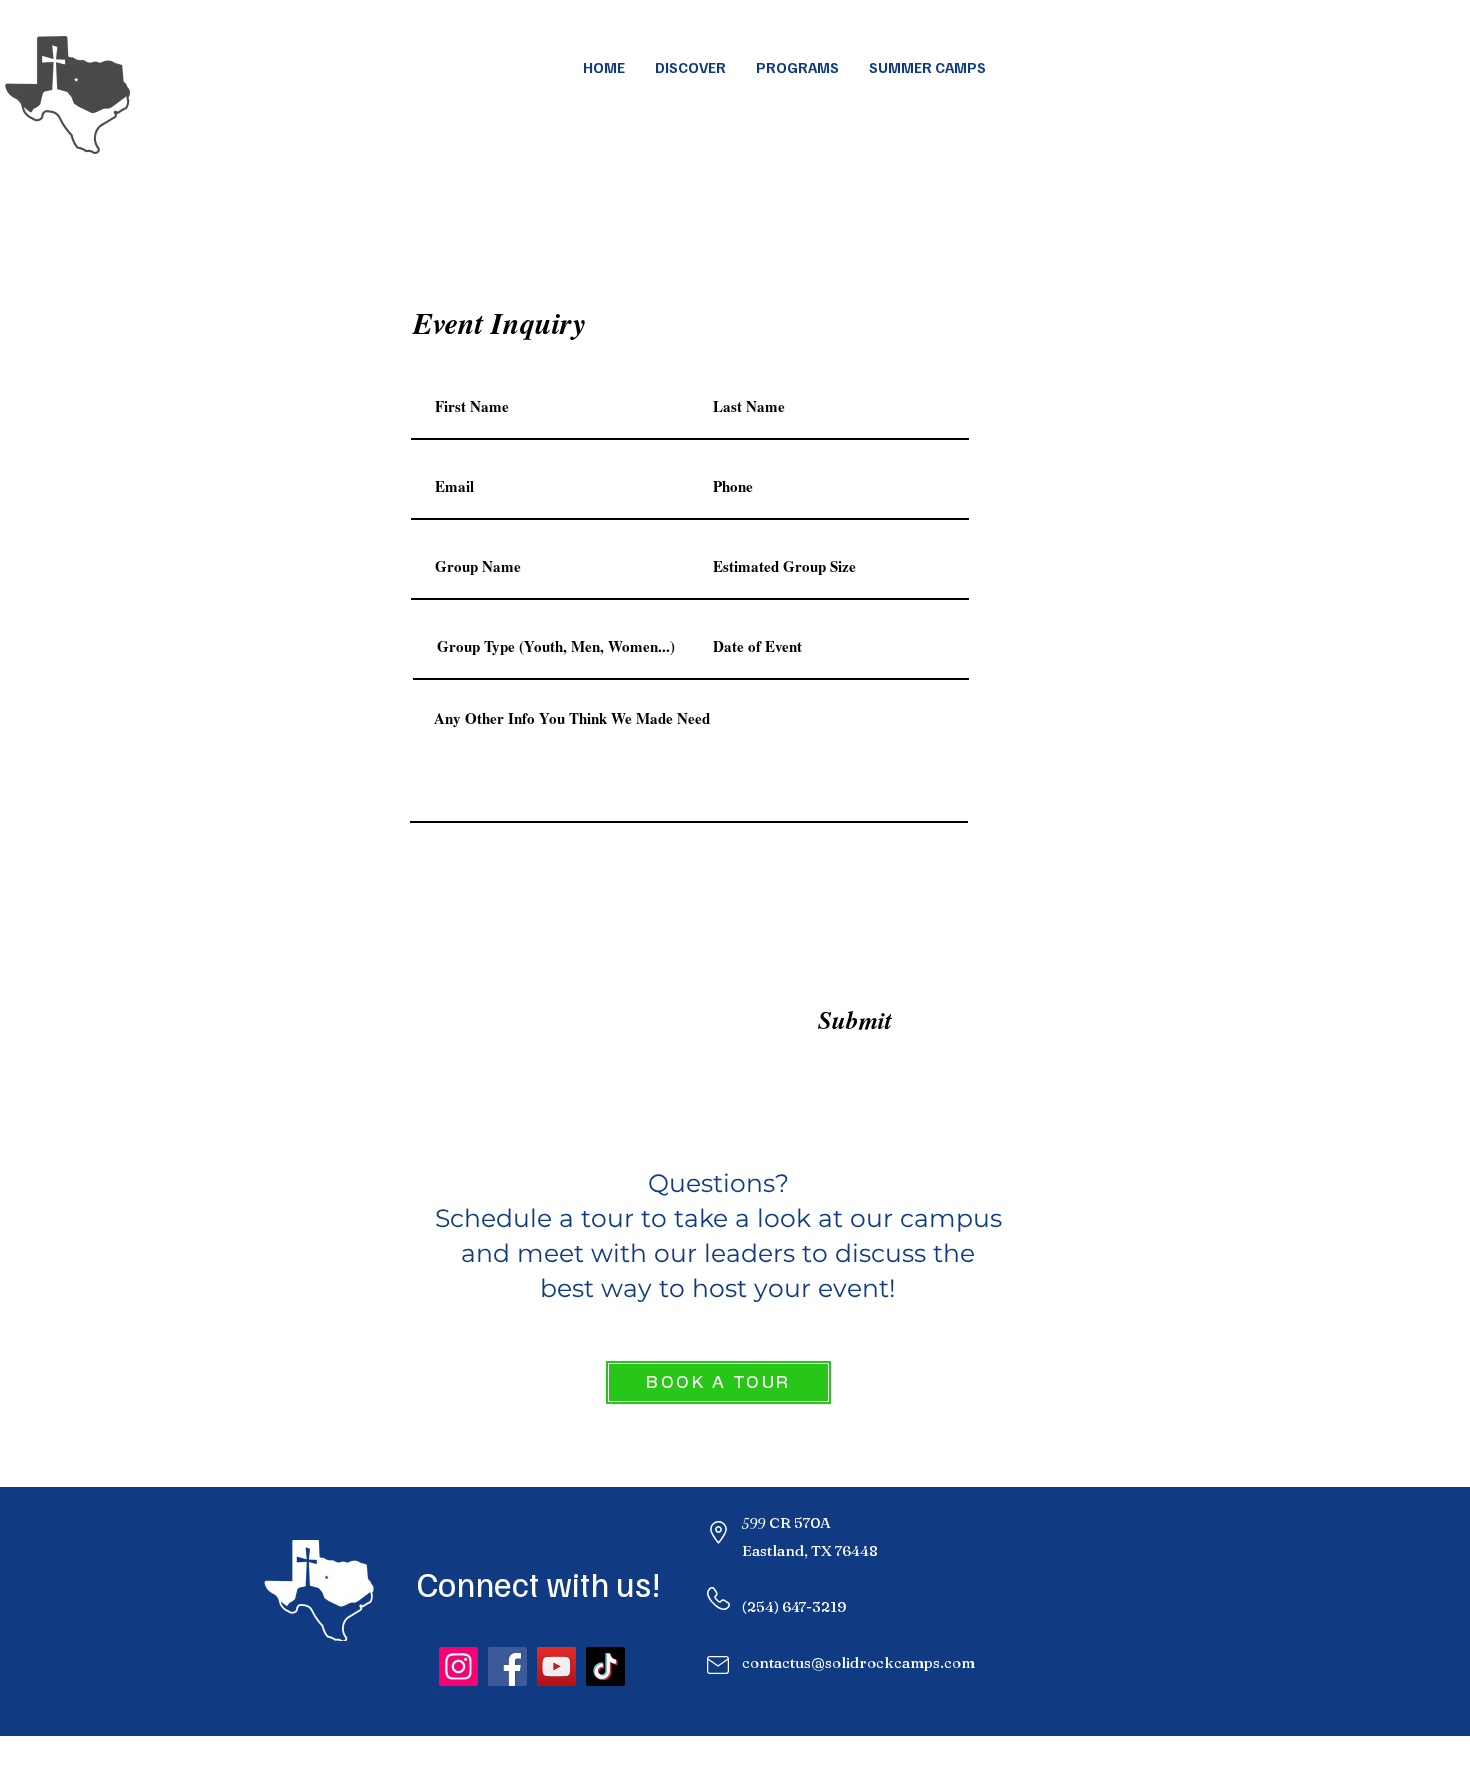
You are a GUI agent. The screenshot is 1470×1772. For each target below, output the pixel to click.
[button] (927, 67)
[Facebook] (507, 1666)
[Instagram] (458, 1666)
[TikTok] (605, 1666)
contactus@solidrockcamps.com (858, 1662)
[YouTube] (556, 1666)
